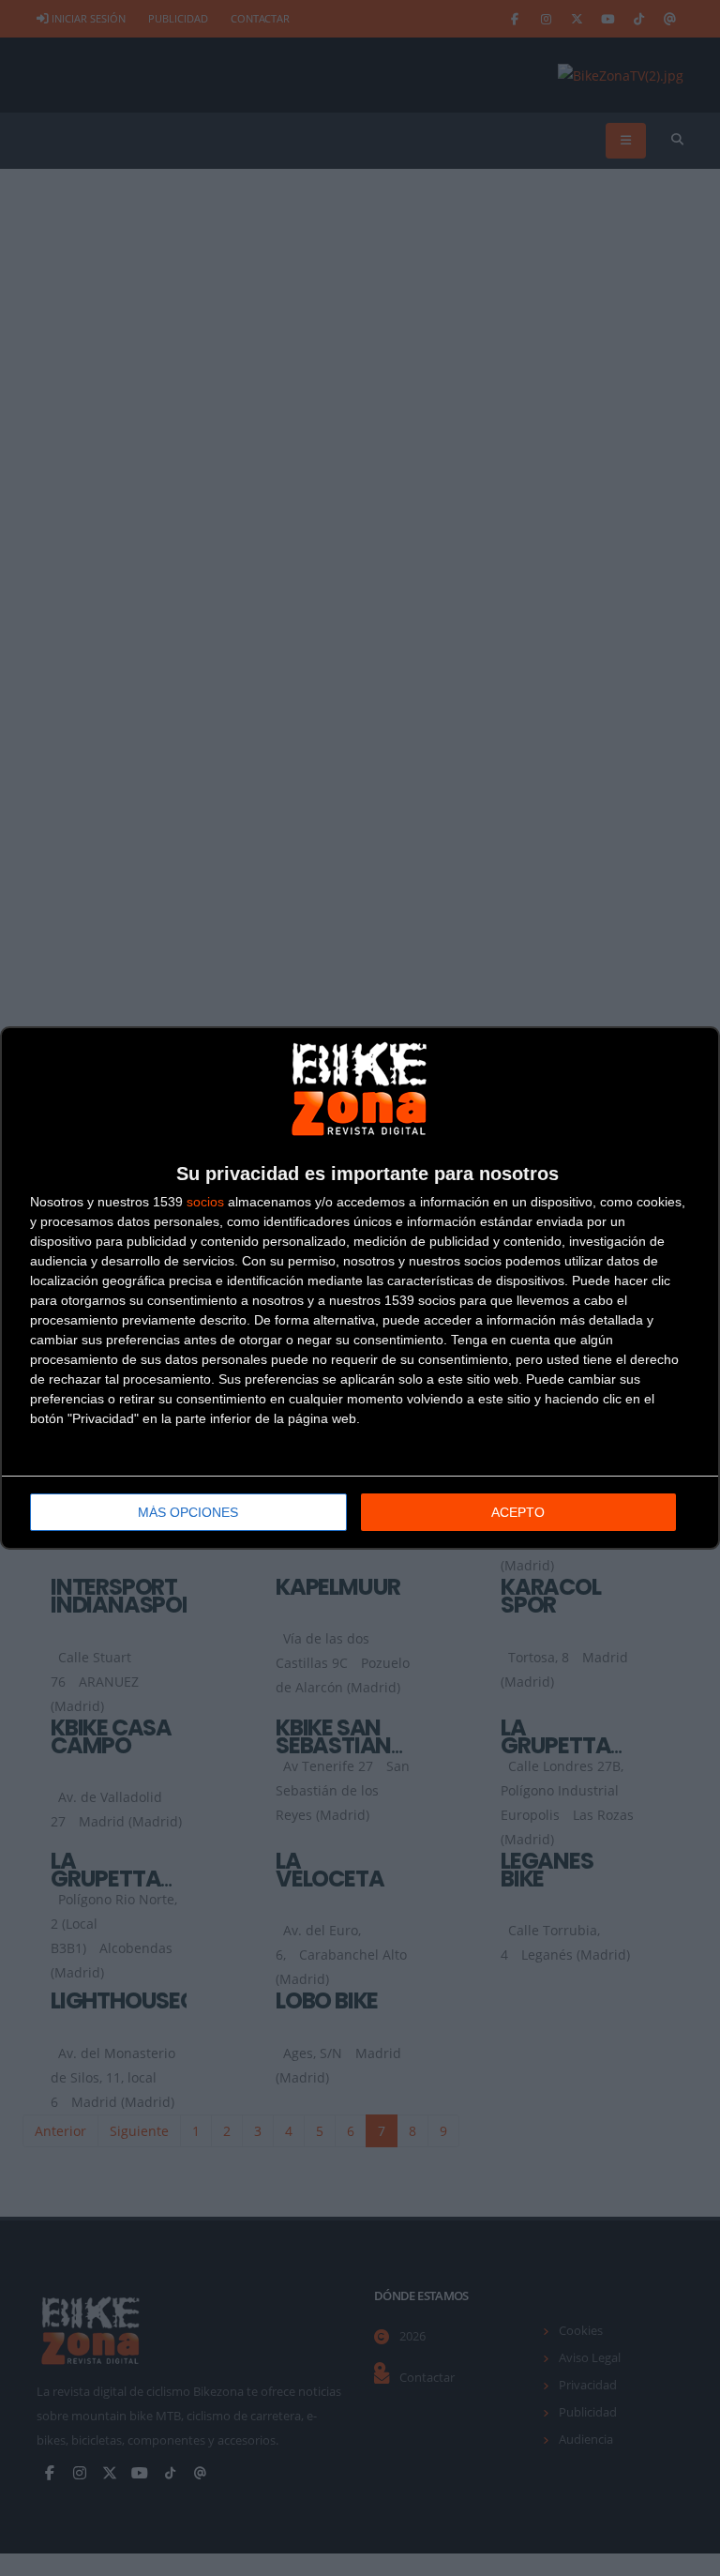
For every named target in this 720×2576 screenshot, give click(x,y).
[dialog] (360, 1288)
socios (205, 1202)
